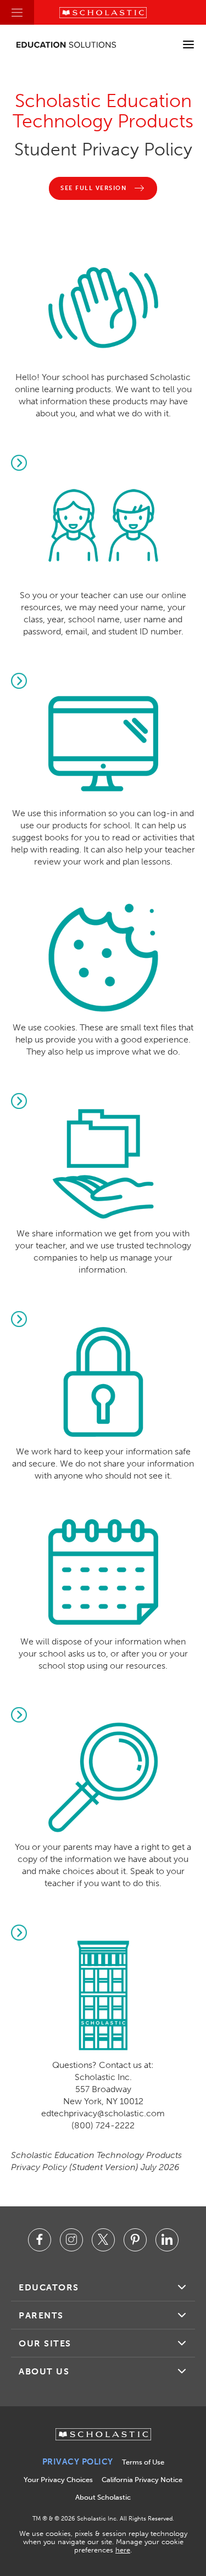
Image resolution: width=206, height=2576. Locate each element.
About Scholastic (103, 2497)
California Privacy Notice (142, 2480)
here (123, 2550)
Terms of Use (143, 2462)
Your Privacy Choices (58, 2480)
